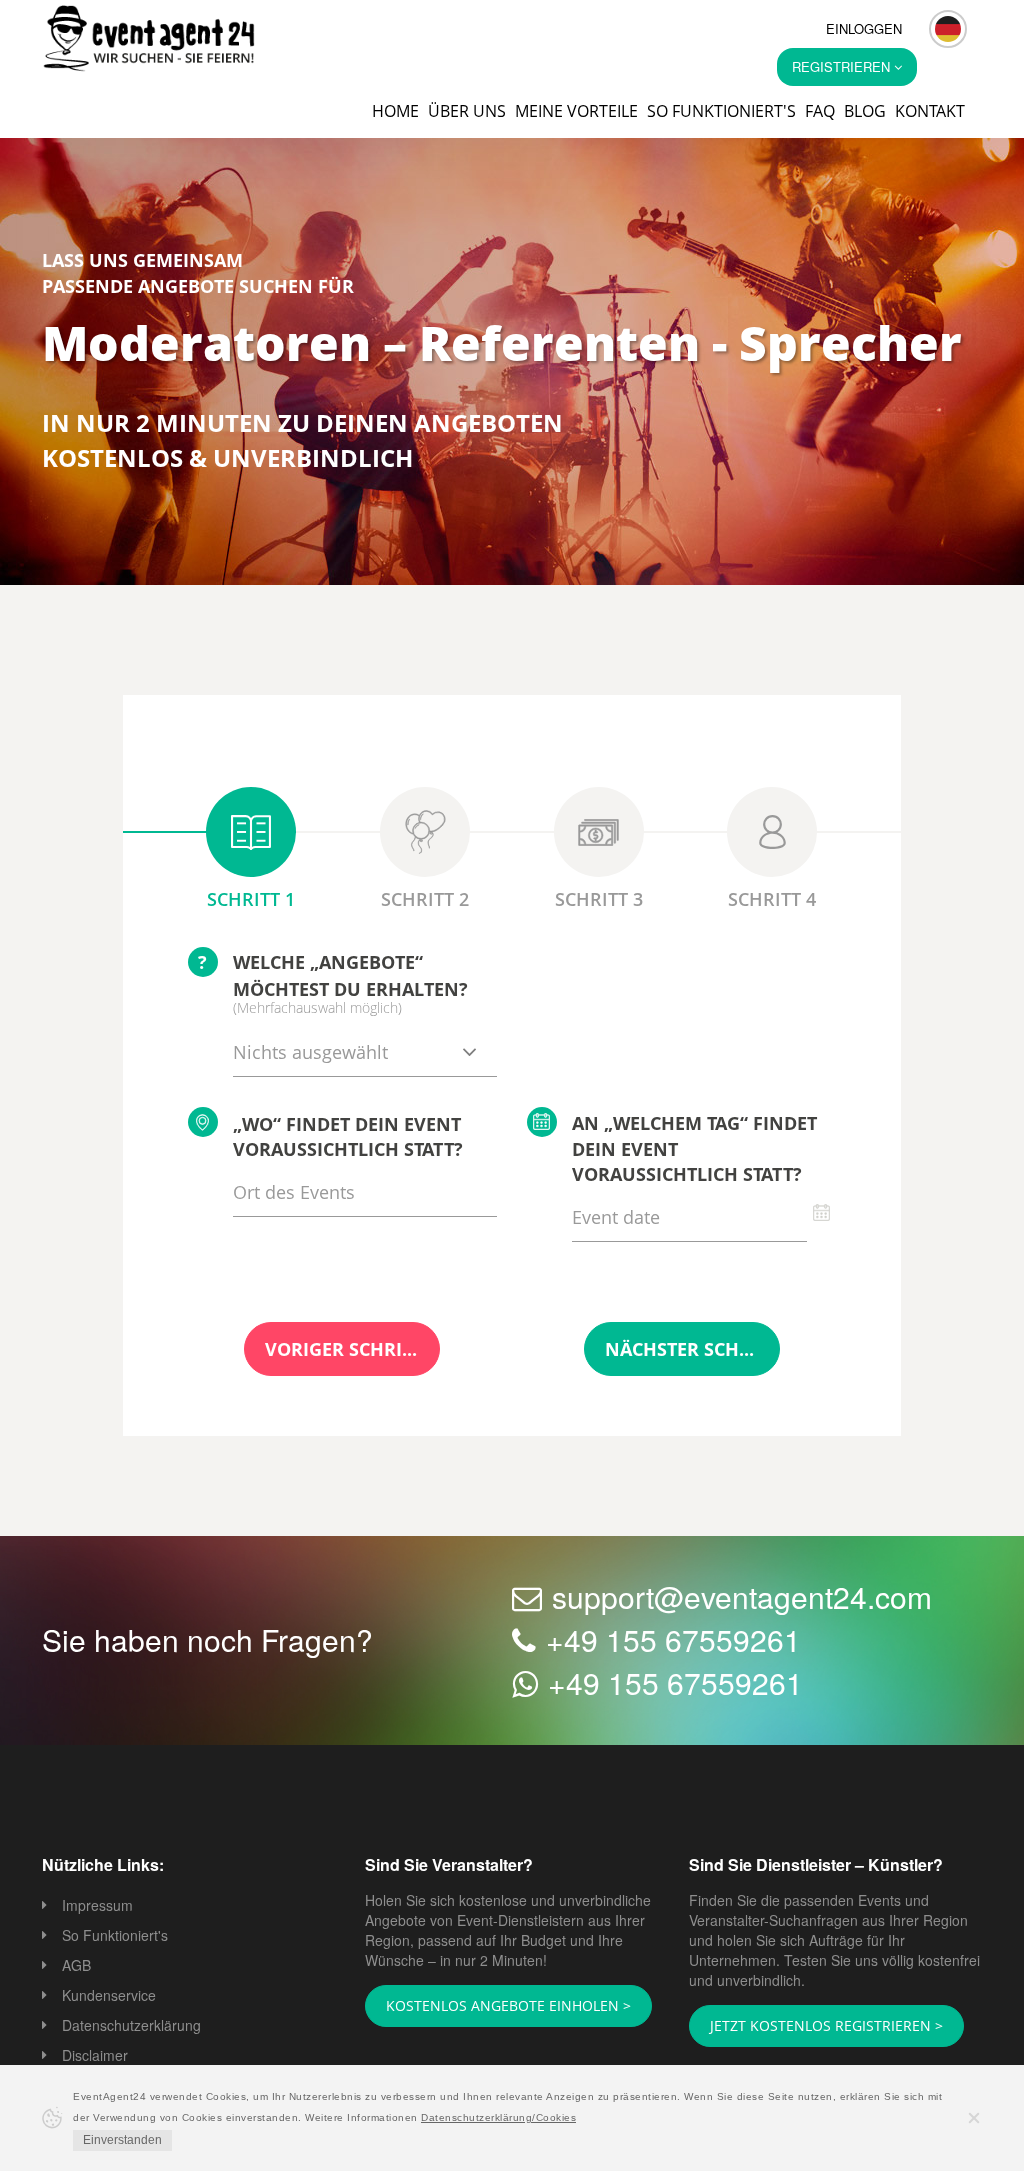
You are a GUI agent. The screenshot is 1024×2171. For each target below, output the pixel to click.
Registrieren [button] (843, 66)
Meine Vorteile (576, 111)
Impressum (97, 1907)
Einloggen (864, 28)
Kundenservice (109, 1997)
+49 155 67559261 (673, 1641)
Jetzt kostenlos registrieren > (813, 2027)
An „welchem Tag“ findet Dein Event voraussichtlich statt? (694, 1151)
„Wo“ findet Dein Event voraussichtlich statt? (348, 1139)
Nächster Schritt (682, 1351)
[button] (948, 29)
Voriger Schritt (342, 1351)
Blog (865, 111)
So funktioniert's (721, 111)
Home (395, 111)
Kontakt (930, 111)
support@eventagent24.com (742, 1598)
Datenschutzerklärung (131, 2027)
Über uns (467, 111)
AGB (76, 1967)
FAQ (820, 111)
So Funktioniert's (115, 1937)
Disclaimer (95, 2057)
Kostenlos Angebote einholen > (496, 2007)
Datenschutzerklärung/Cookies (498, 2117)
